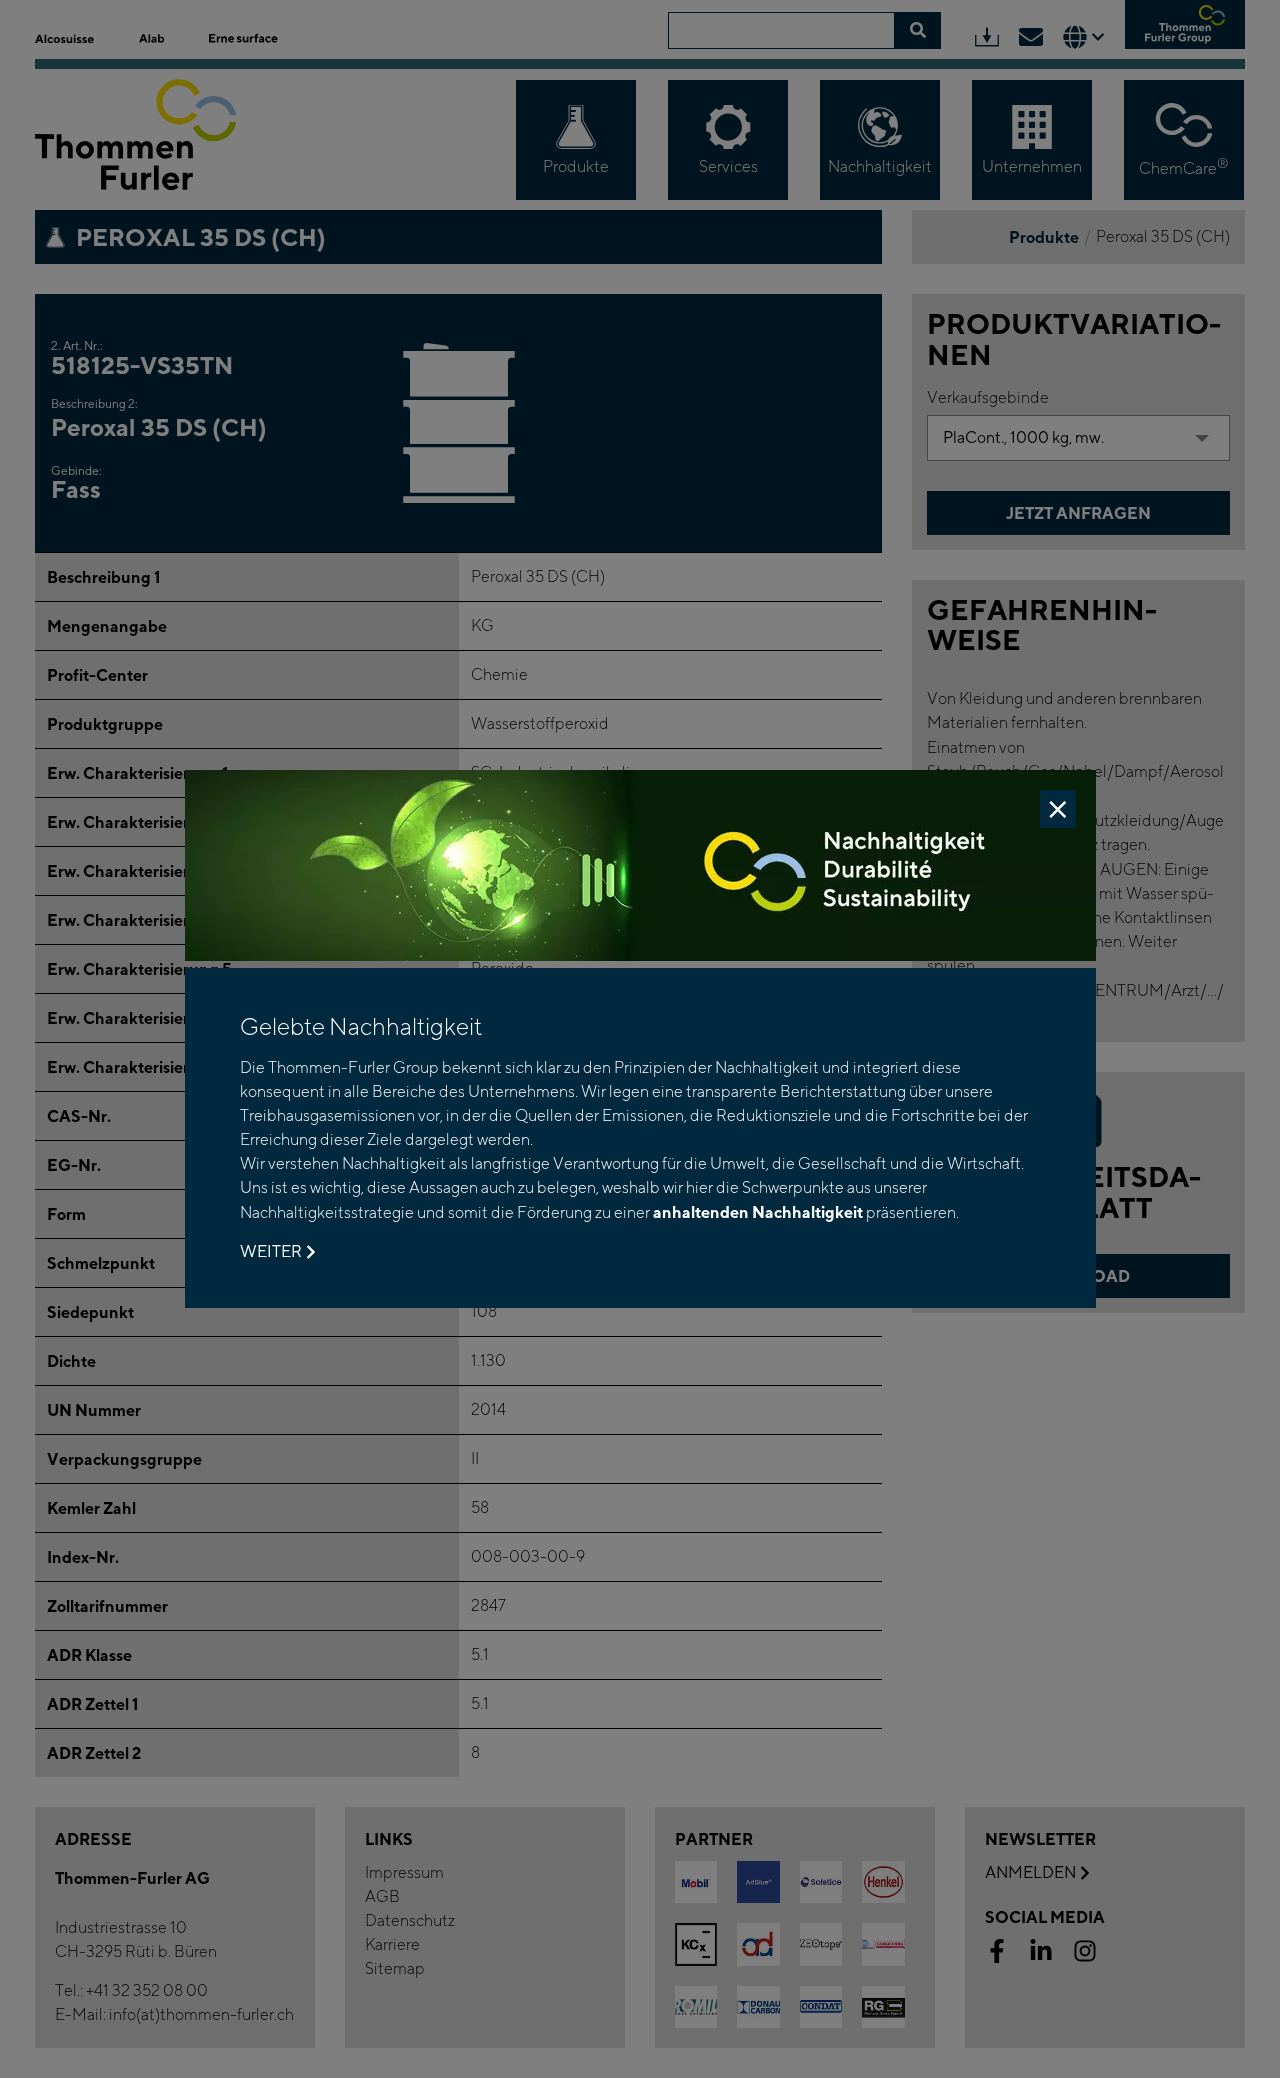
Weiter (271, 1251)
